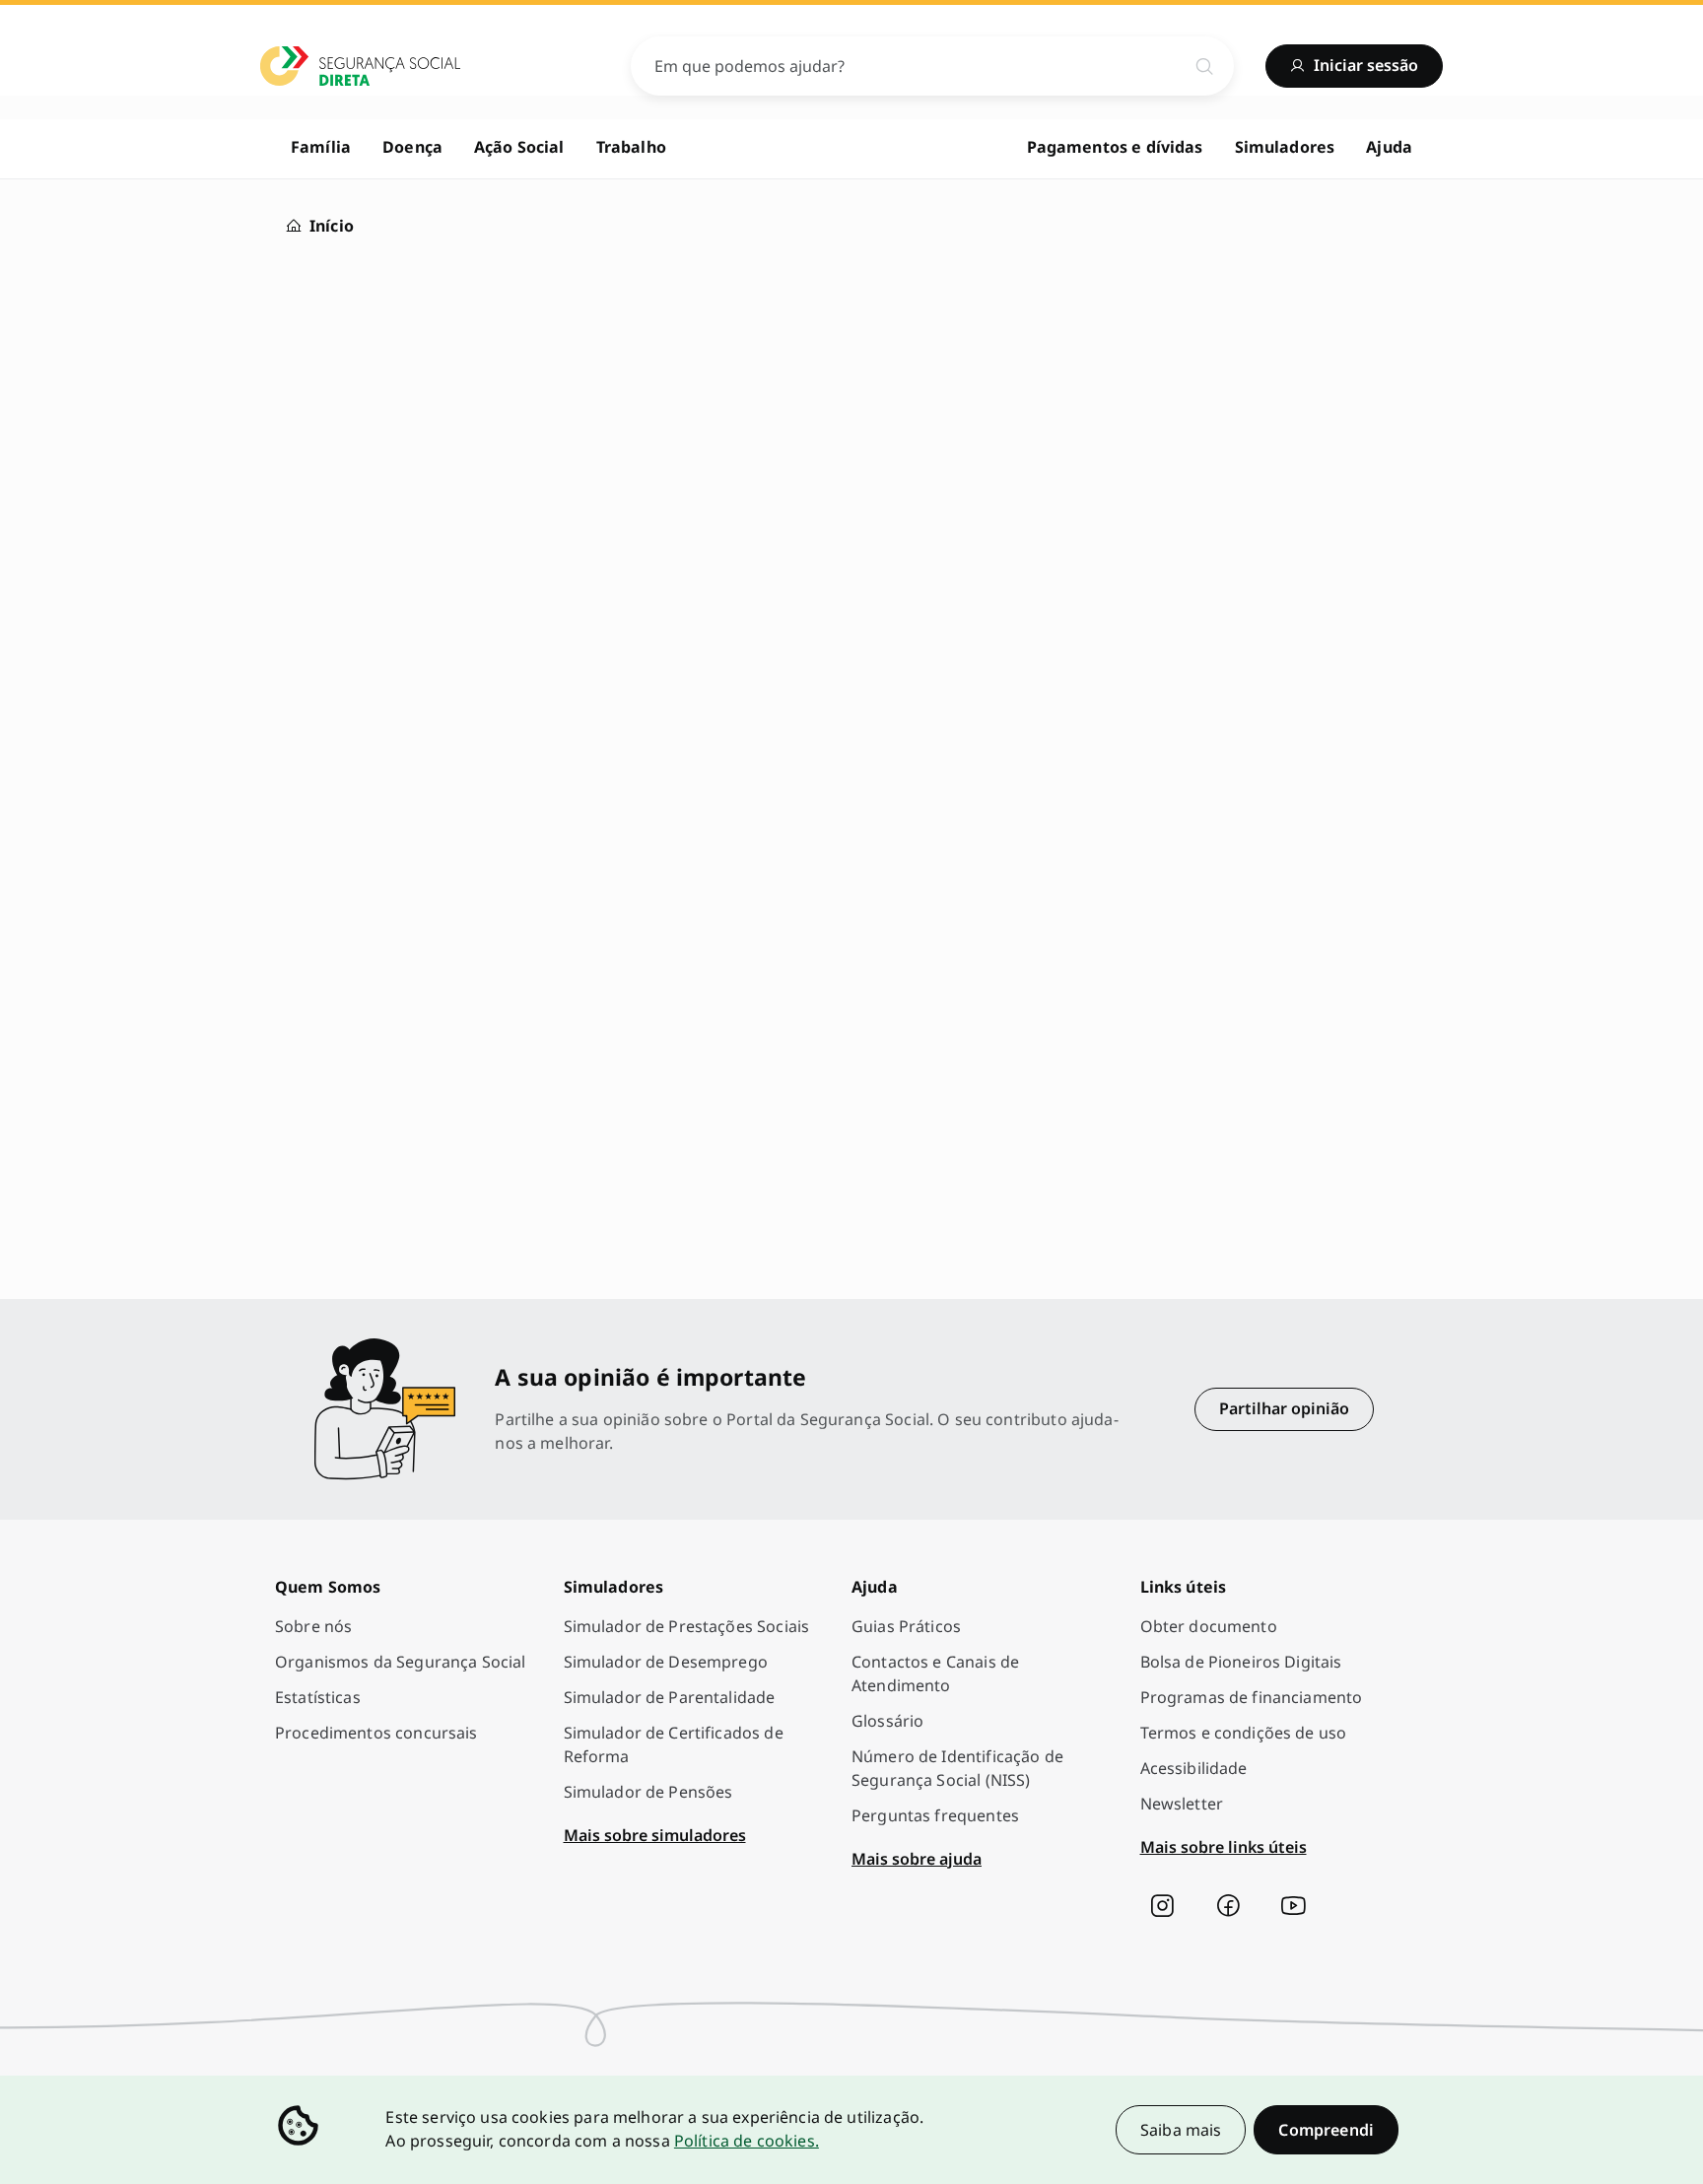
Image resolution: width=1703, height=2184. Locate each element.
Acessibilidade (1194, 1768)
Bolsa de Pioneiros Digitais (1241, 1662)
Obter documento (1209, 1626)
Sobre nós (313, 1626)
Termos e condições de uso (1244, 1733)
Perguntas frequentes (935, 1815)
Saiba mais (1181, 2130)
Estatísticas (318, 1697)
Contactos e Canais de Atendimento (935, 1673)
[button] (1326, 2130)
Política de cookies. (747, 2141)
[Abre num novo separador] (1162, 1906)
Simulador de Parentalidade (670, 1697)
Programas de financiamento (1252, 1697)
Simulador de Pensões (648, 1792)
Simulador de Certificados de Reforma (674, 1744)
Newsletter (1182, 1804)
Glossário (887, 1721)
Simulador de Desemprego (666, 1662)
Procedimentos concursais (376, 1733)
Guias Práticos (906, 1626)
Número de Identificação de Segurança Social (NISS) (957, 1768)
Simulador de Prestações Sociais (687, 1626)
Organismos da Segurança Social (401, 1662)
